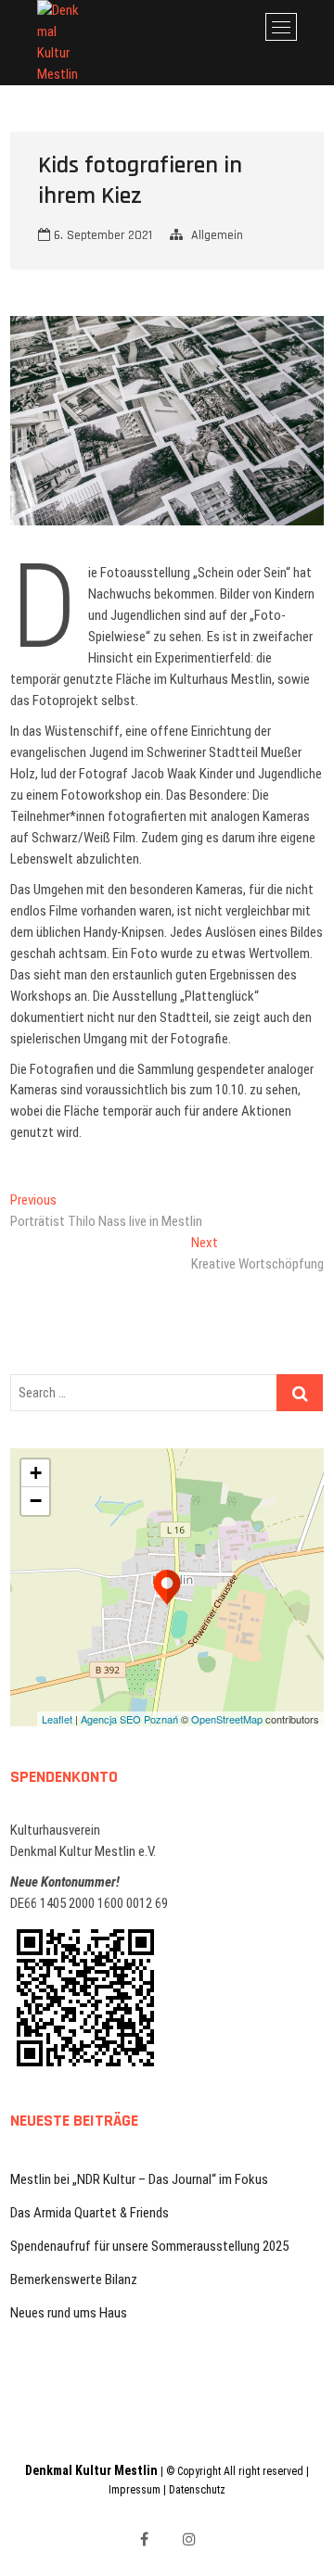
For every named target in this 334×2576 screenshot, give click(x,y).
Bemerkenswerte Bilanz (74, 2279)
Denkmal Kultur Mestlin (91, 2470)
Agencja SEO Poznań (129, 1719)
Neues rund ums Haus (69, 2313)
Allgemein (217, 235)
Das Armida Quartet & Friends (90, 2213)
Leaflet (57, 1719)
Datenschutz (197, 2490)
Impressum (135, 2490)
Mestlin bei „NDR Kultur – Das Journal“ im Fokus (139, 2179)
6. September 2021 (101, 235)
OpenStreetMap (227, 1719)
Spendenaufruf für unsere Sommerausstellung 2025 (149, 2246)
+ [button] (36, 1473)
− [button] (36, 1501)
